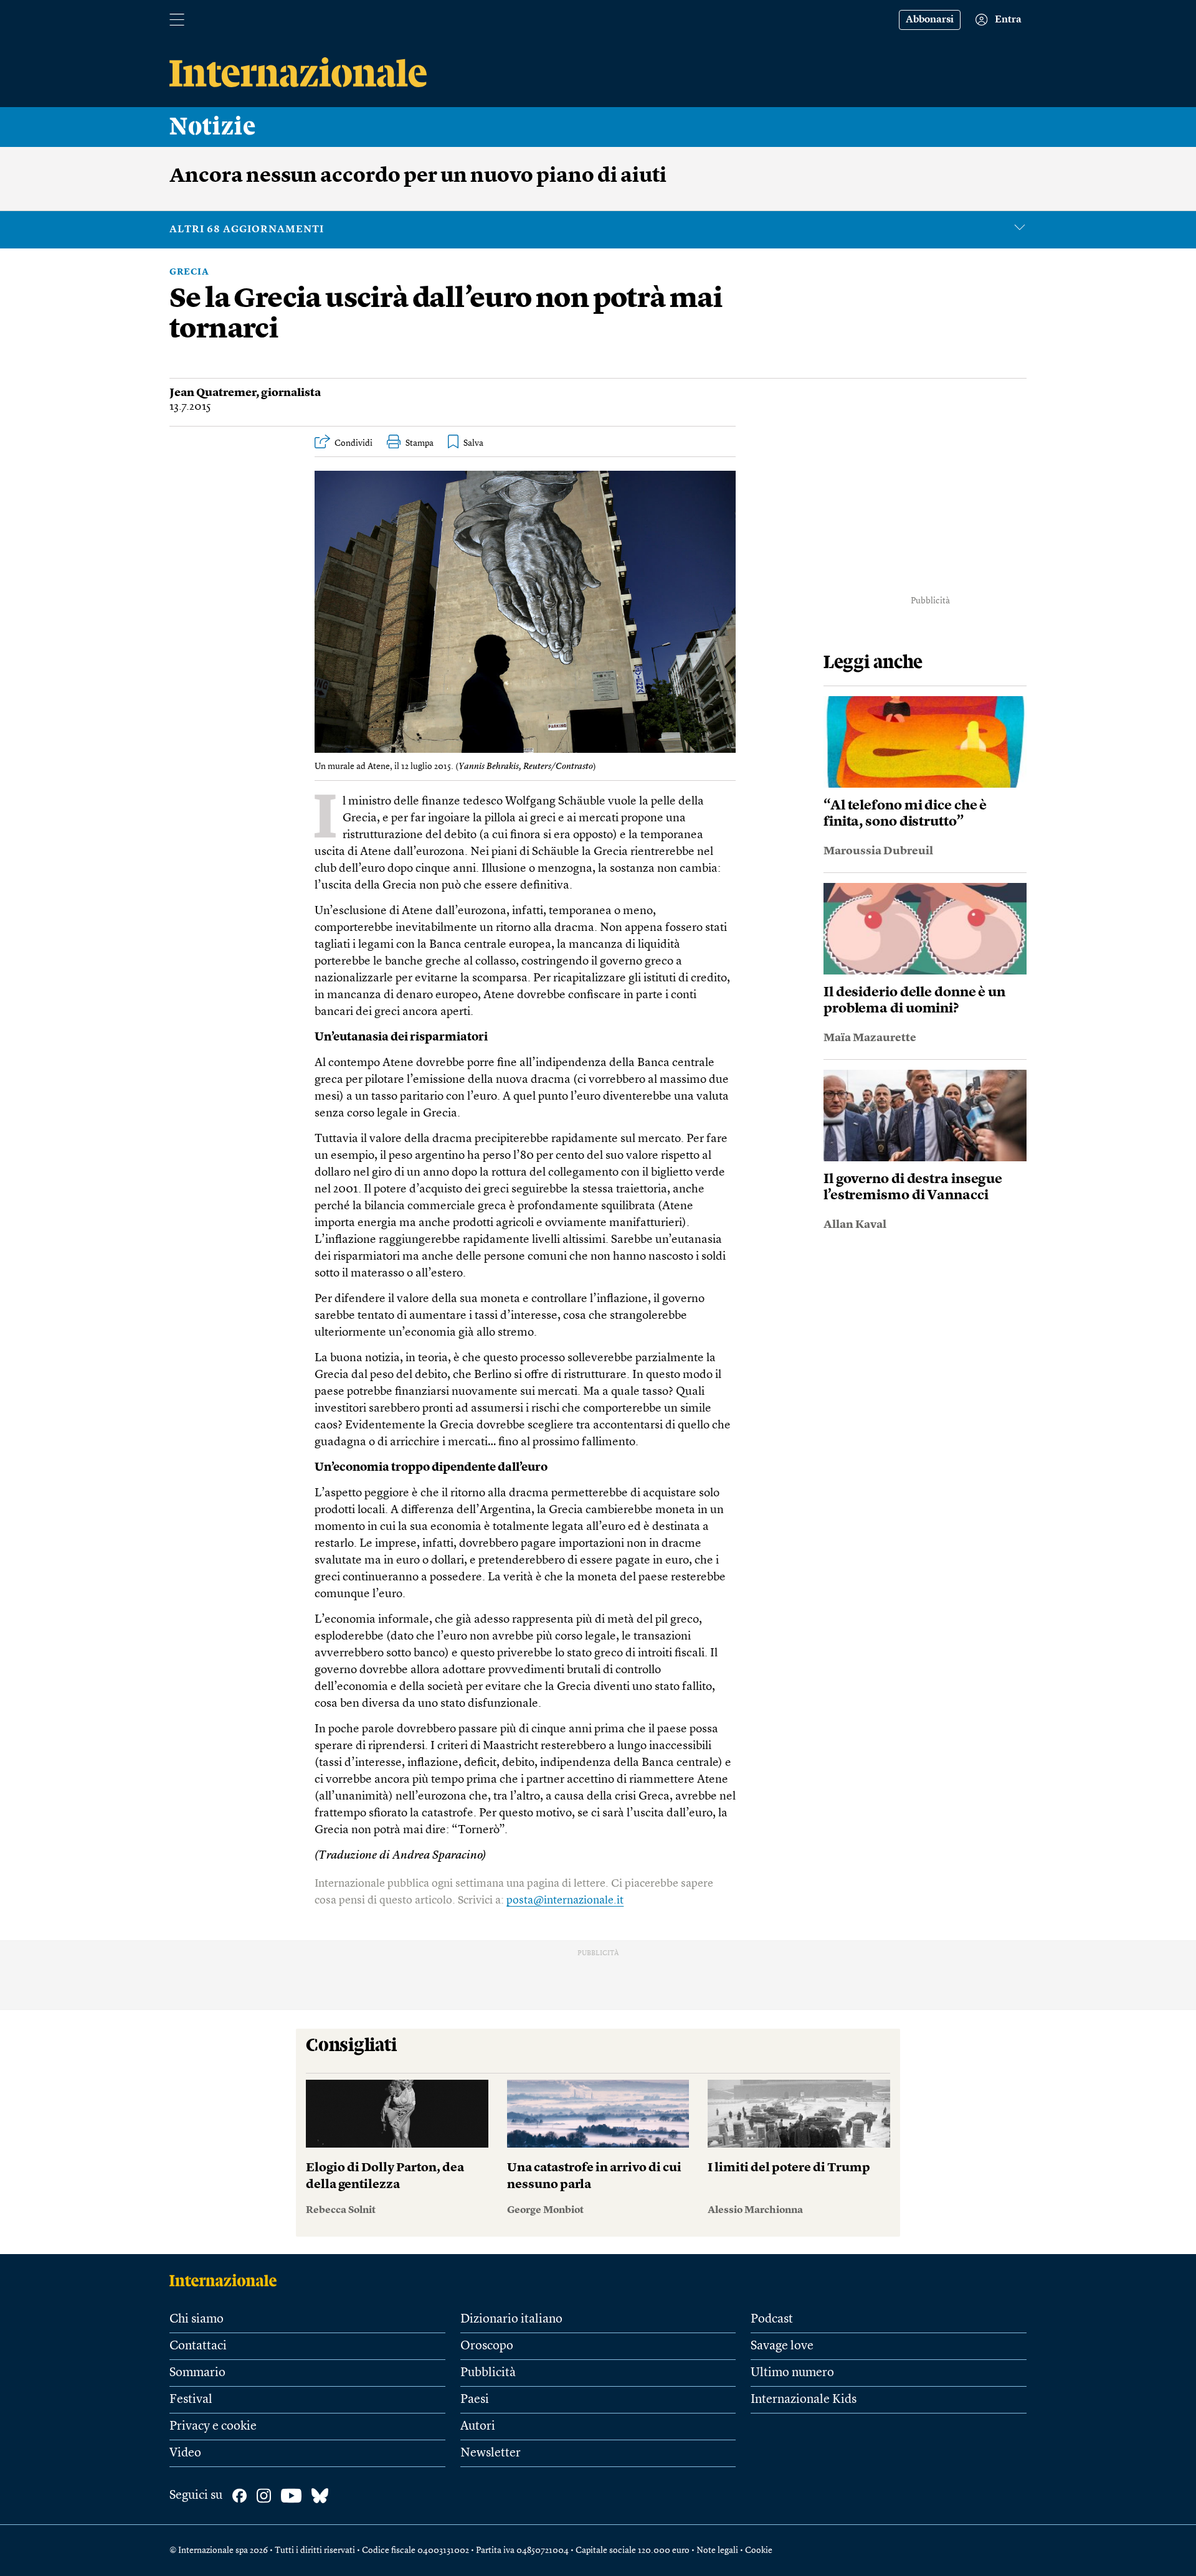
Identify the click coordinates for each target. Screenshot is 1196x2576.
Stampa (420, 443)
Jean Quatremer (213, 393)
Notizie (213, 127)
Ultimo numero (792, 2373)
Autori (478, 2427)
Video (185, 2453)
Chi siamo (197, 2319)
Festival (191, 2400)
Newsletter (491, 2453)
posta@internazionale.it (565, 1900)
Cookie (759, 2550)
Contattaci (198, 2346)
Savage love (782, 2346)
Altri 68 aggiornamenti (247, 230)
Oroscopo (487, 2346)
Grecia (189, 272)
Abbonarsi (930, 20)
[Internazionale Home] (227, 2280)
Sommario (197, 2373)
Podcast (772, 2319)
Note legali (717, 2550)
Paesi (475, 2400)
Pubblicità (488, 2373)
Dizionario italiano (511, 2319)
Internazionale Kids (804, 2400)
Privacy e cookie (213, 2427)
